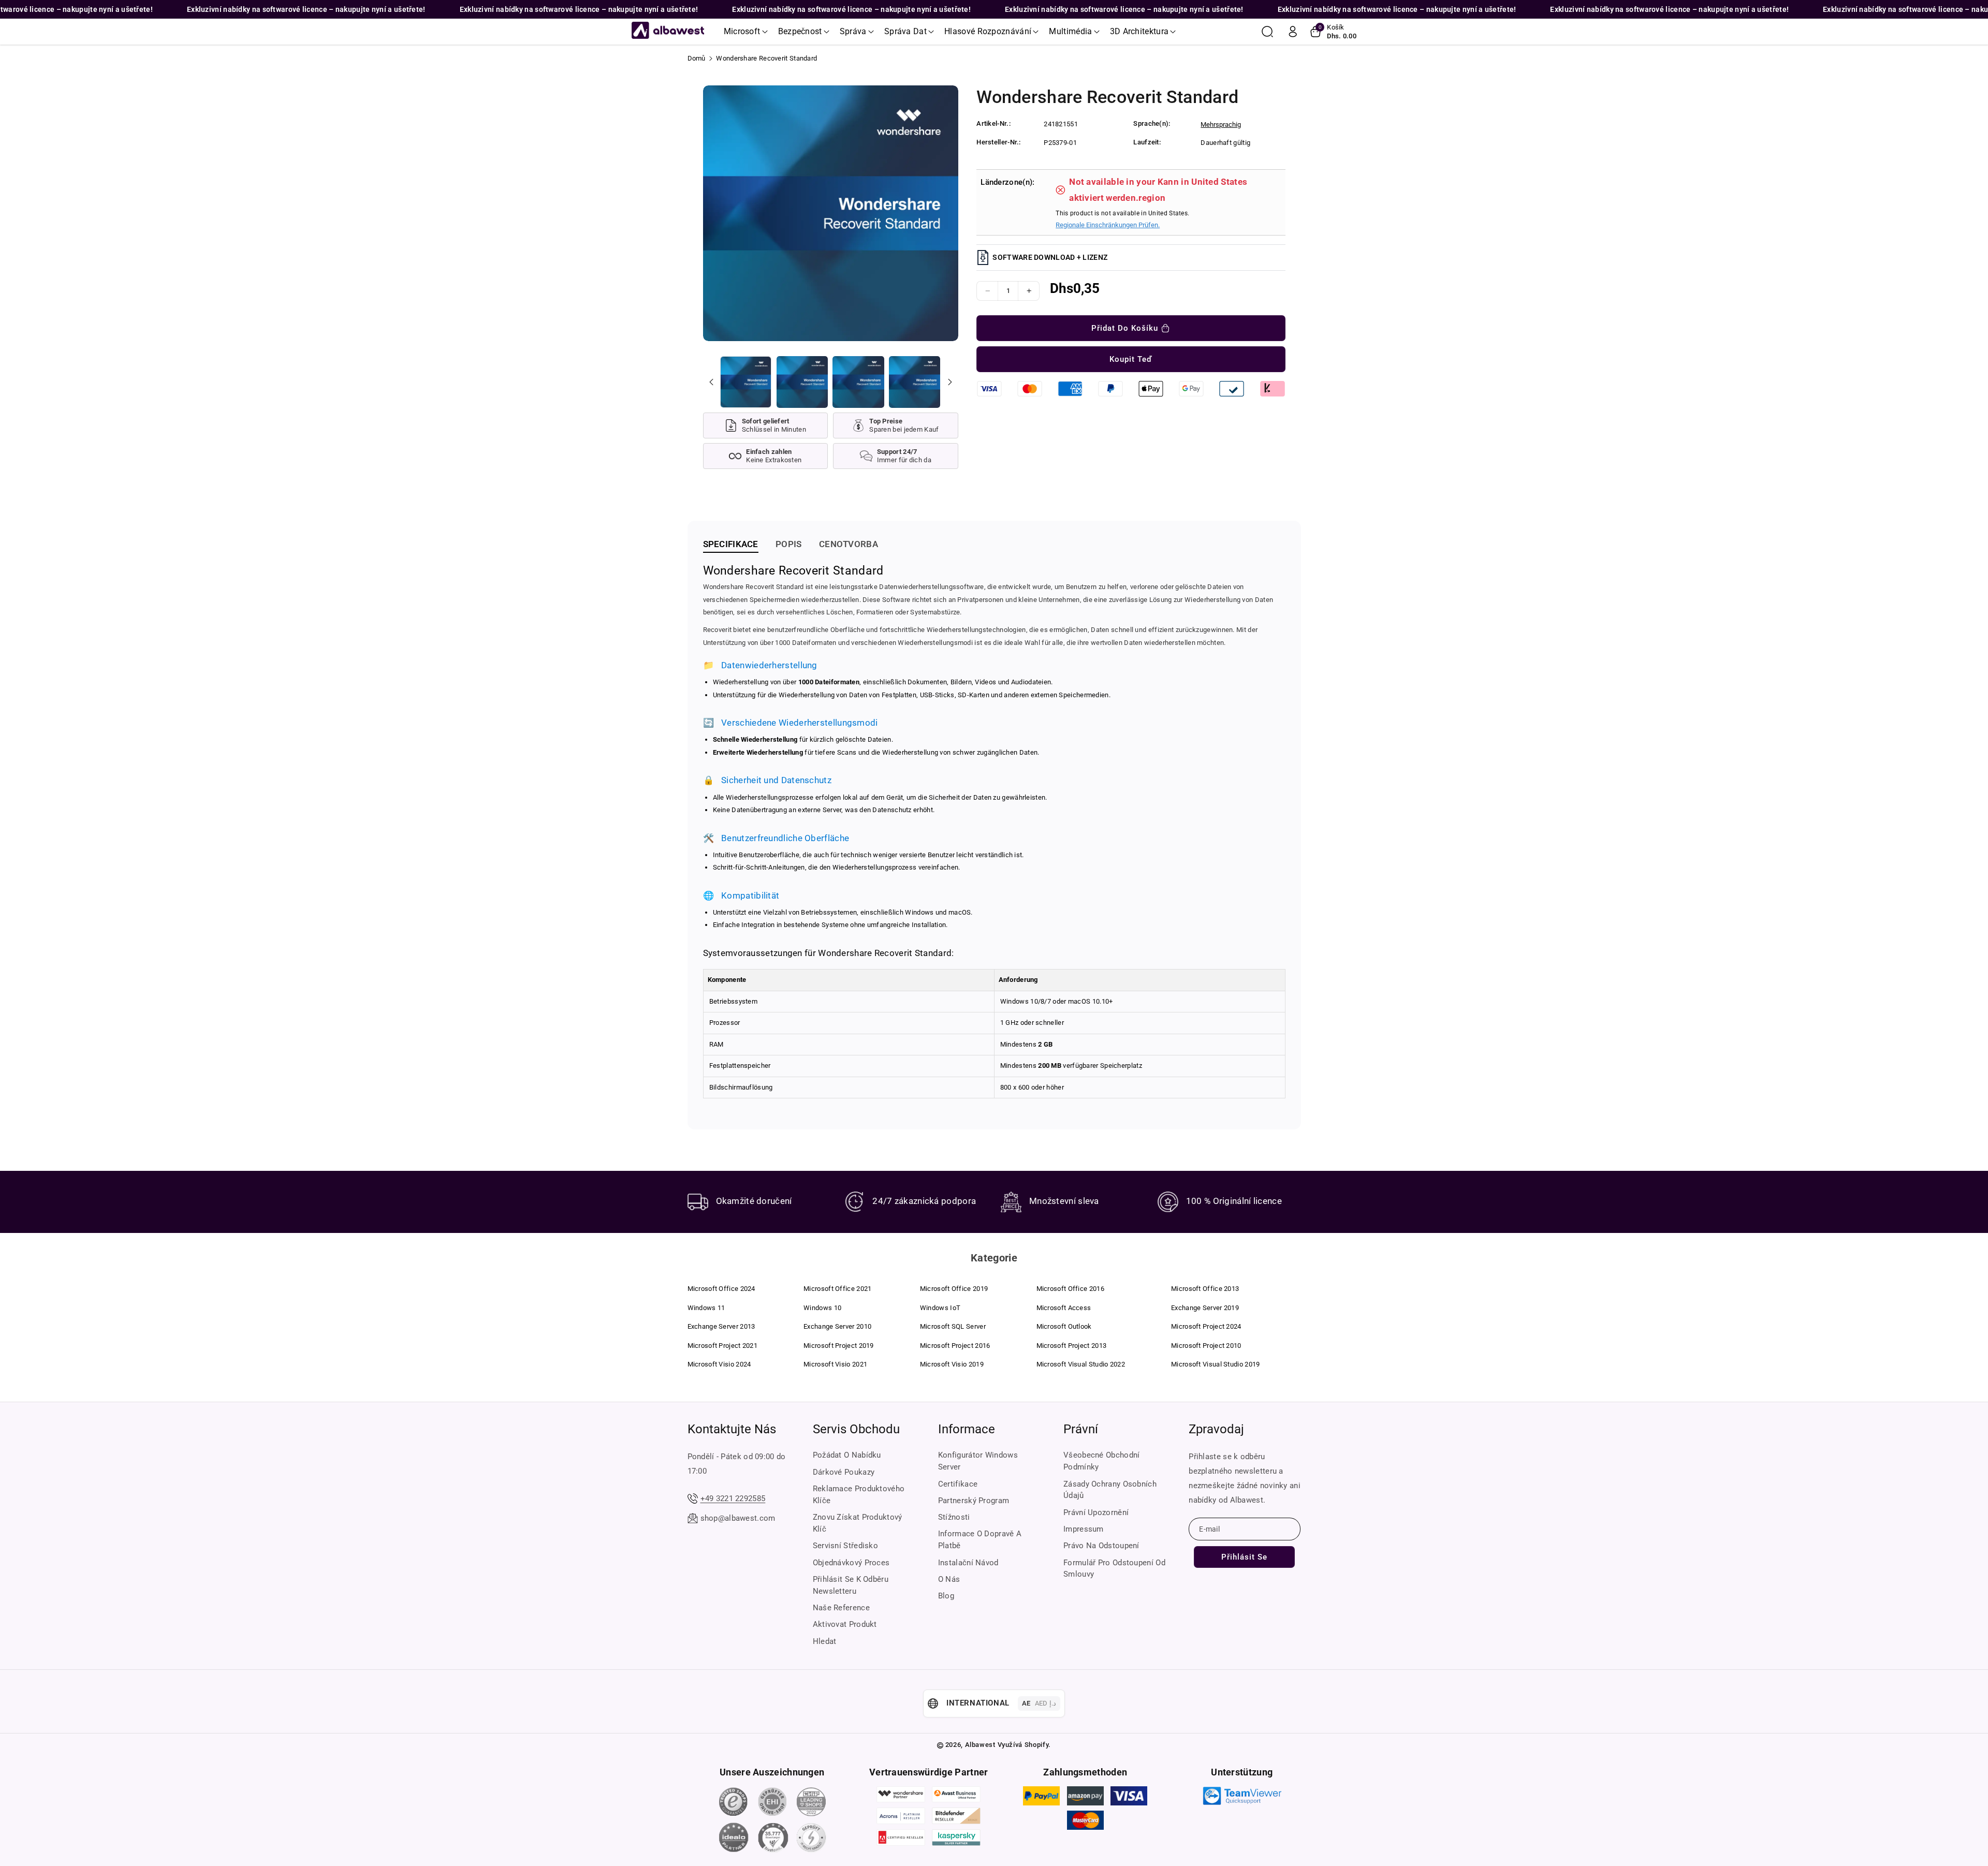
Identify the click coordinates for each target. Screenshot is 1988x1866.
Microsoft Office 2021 (837, 1289)
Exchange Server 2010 (837, 1326)
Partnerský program (974, 1501)
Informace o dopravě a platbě (980, 1540)
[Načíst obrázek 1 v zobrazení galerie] (746, 382)
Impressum (1084, 1529)
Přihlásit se (1244, 1557)
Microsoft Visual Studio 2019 (1215, 1364)
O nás (949, 1579)
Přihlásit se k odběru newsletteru (851, 1585)
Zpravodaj (1216, 1429)
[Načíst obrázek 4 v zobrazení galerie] (915, 382)
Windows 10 (822, 1308)
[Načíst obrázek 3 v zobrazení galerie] (858, 382)
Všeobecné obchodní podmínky (1101, 1461)
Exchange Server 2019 (1205, 1308)
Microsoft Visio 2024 (719, 1364)
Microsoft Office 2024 (721, 1289)
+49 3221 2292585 (733, 1498)
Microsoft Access (1064, 1308)
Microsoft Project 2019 (839, 1346)
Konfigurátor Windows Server (978, 1461)
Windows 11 (706, 1308)
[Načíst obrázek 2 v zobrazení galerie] (802, 382)
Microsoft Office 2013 (1205, 1289)
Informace (967, 1429)
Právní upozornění (1096, 1512)
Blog (946, 1596)
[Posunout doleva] (711, 382)
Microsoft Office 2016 (1070, 1289)
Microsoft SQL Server (953, 1326)
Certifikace (958, 1484)
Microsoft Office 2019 (954, 1289)
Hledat (825, 1641)
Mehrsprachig (1221, 124)
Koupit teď (1131, 359)
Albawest (980, 1745)
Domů (697, 58)
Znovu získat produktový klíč (858, 1523)
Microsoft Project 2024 (1206, 1326)
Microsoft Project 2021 (723, 1346)
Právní (1081, 1429)
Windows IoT (940, 1308)
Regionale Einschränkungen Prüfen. (1108, 225)
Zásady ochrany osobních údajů (1110, 1490)
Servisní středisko (845, 1546)
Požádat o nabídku (847, 1455)
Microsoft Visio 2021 (835, 1364)
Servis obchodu (856, 1429)
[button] (746, 32)
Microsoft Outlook (1064, 1326)
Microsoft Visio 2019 (952, 1364)
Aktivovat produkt (845, 1624)
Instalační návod (968, 1563)
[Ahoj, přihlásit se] (1293, 32)
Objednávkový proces (851, 1563)
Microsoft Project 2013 (1072, 1346)
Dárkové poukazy (844, 1472)
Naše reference (841, 1608)
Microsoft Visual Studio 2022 (1081, 1364)
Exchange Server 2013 (721, 1326)
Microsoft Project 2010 (1206, 1346)
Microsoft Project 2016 (955, 1346)
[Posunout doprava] (949, 382)
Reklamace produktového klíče (859, 1495)
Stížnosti (954, 1517)
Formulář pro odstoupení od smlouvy (1114, 1569)
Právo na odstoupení (1101, 1546)
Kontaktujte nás (732, 1429)
